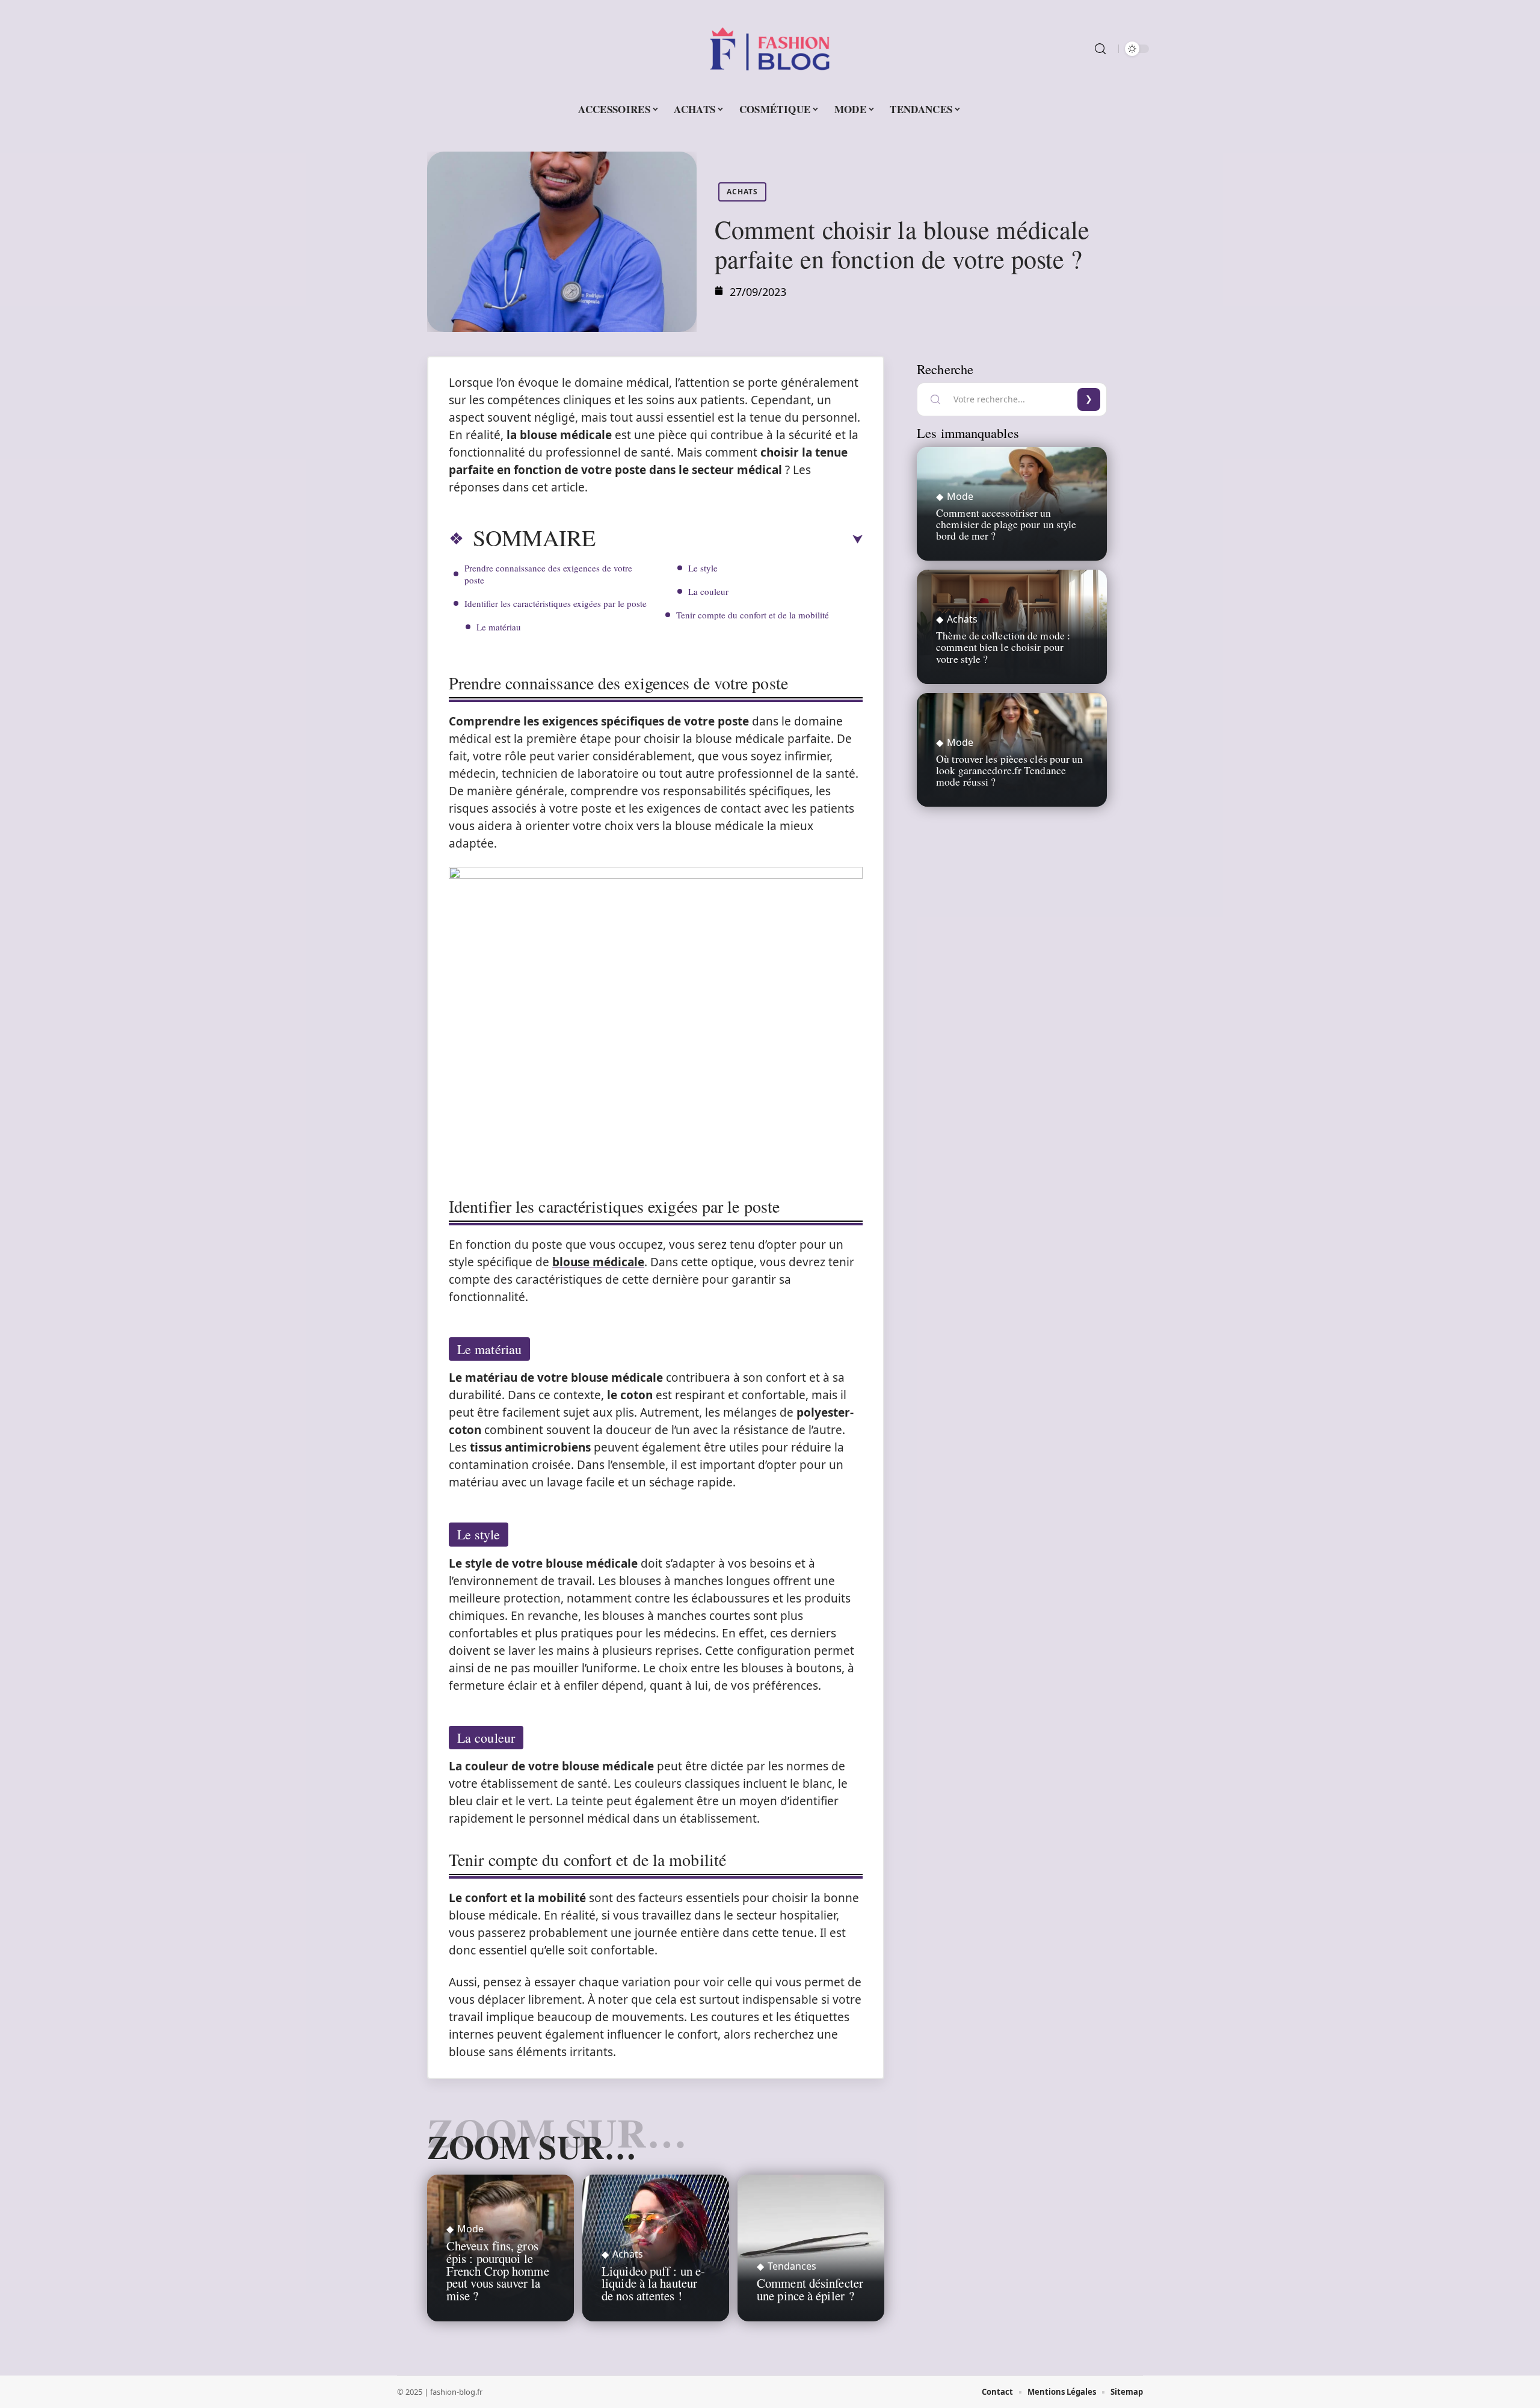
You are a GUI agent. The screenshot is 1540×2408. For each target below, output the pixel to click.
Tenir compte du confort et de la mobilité (753, 615)
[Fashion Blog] (770, 49)
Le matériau (499, 627)
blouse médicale (598, 1262)
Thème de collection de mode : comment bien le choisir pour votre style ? (1003, 647)
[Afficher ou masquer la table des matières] (729, 540)
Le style (703, 568)
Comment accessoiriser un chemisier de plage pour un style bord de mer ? (1006, 524)
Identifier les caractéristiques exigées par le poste (556, 603)
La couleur (708, 591)
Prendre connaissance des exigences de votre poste (548, 574)
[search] (1100, 49)
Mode (470, 2229)
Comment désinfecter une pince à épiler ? (810, 2289)
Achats (742, 192)
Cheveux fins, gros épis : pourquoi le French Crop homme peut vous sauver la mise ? (498, 2271)
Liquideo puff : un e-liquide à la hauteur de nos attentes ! (653, 2283)
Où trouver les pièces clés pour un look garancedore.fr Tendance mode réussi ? (1009, 770)
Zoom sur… (532, 2146)
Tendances (792, 2266)
